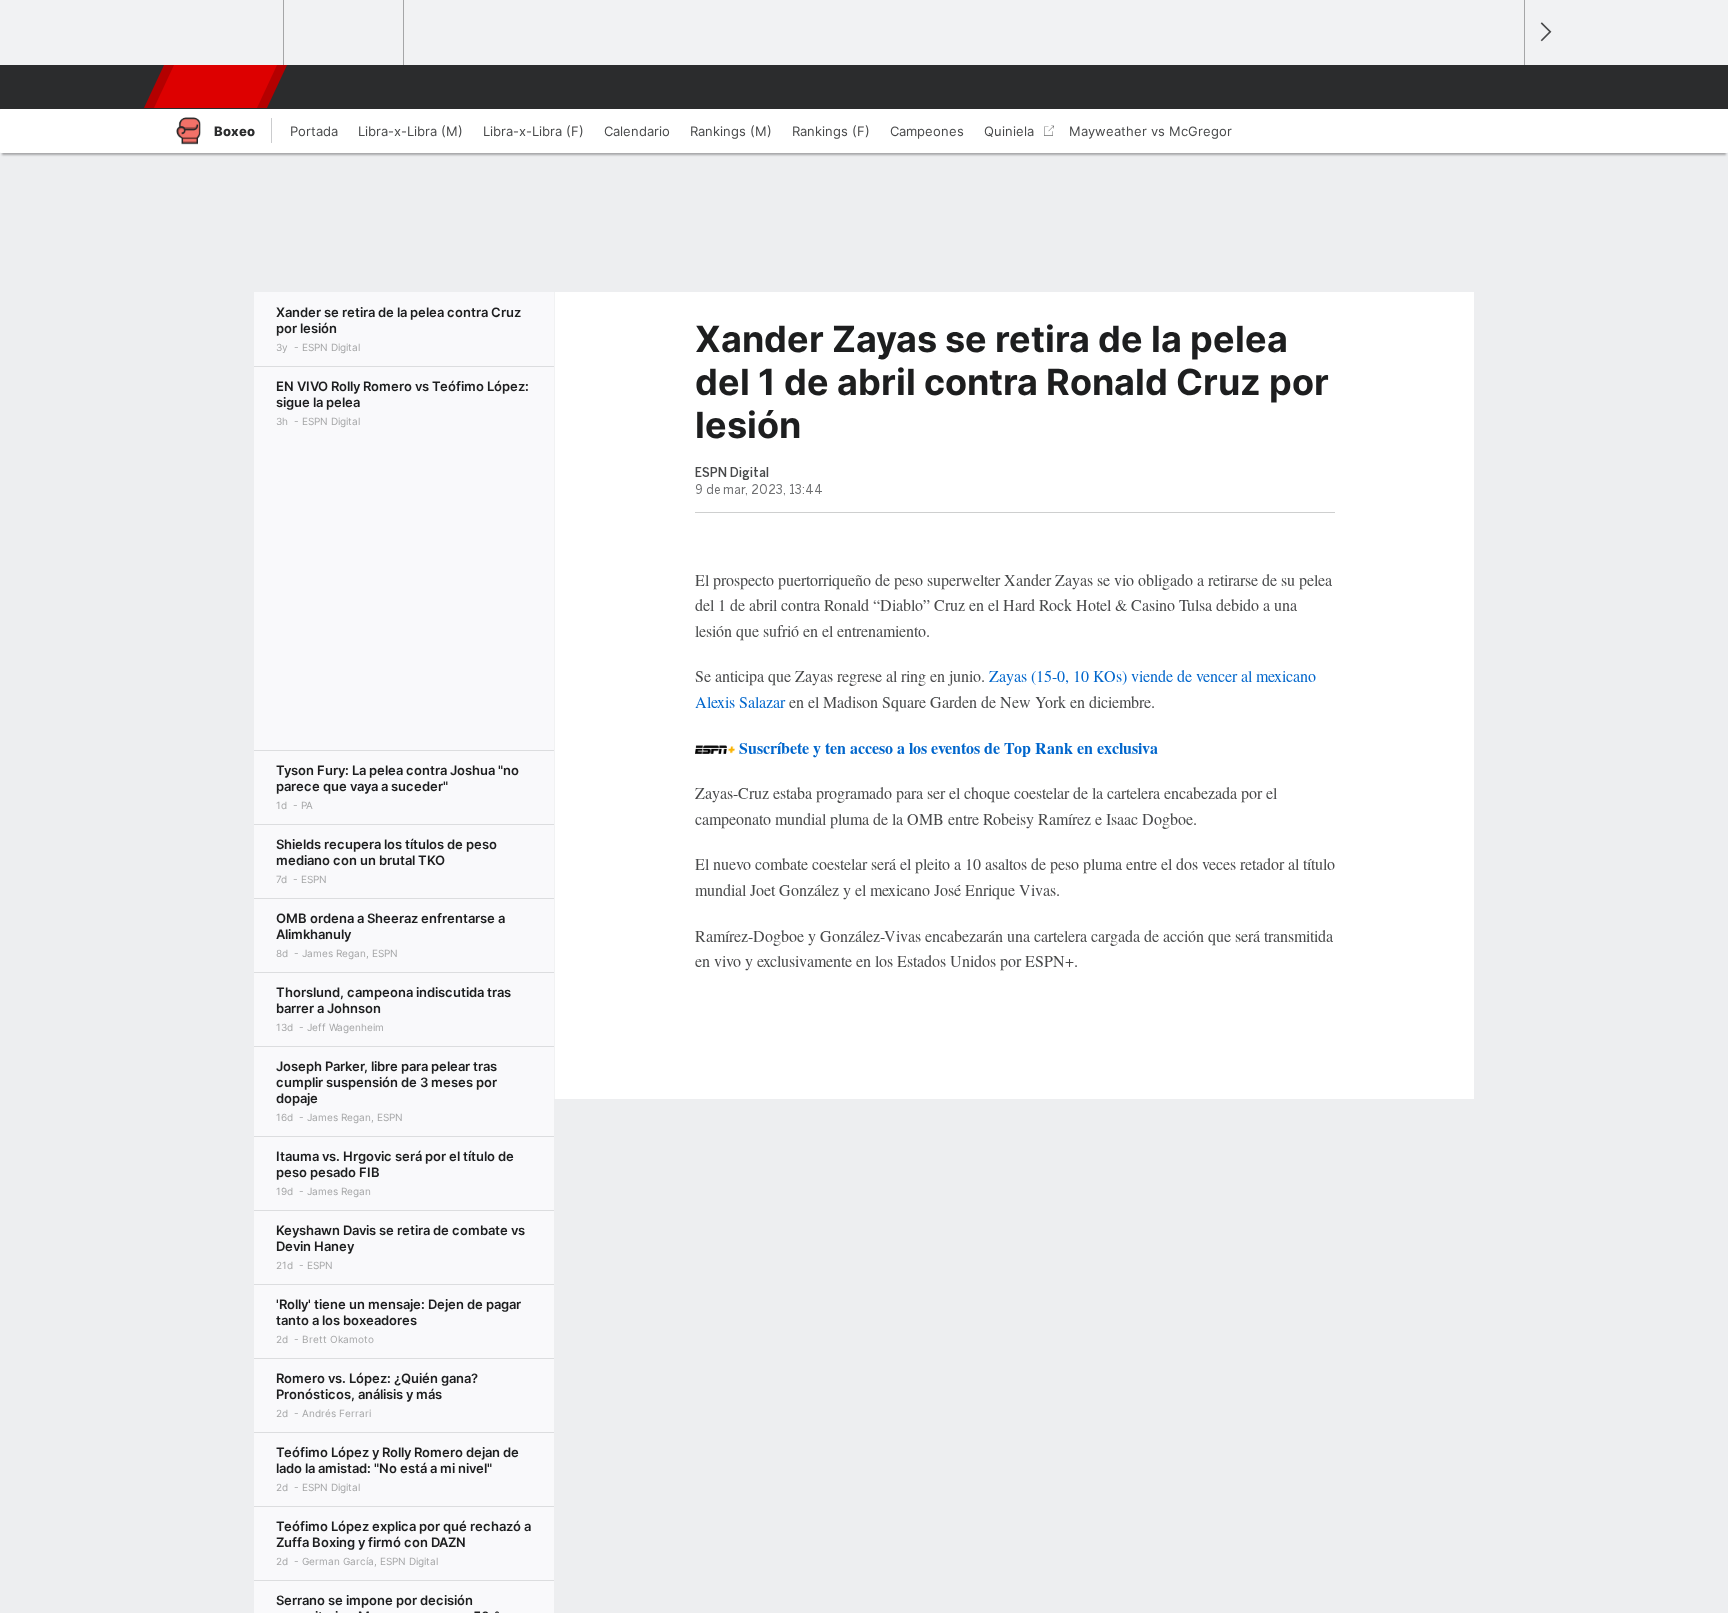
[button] (1500, 87)
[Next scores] (1544, 32)
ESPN (217, 87)
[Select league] (225, 33)
